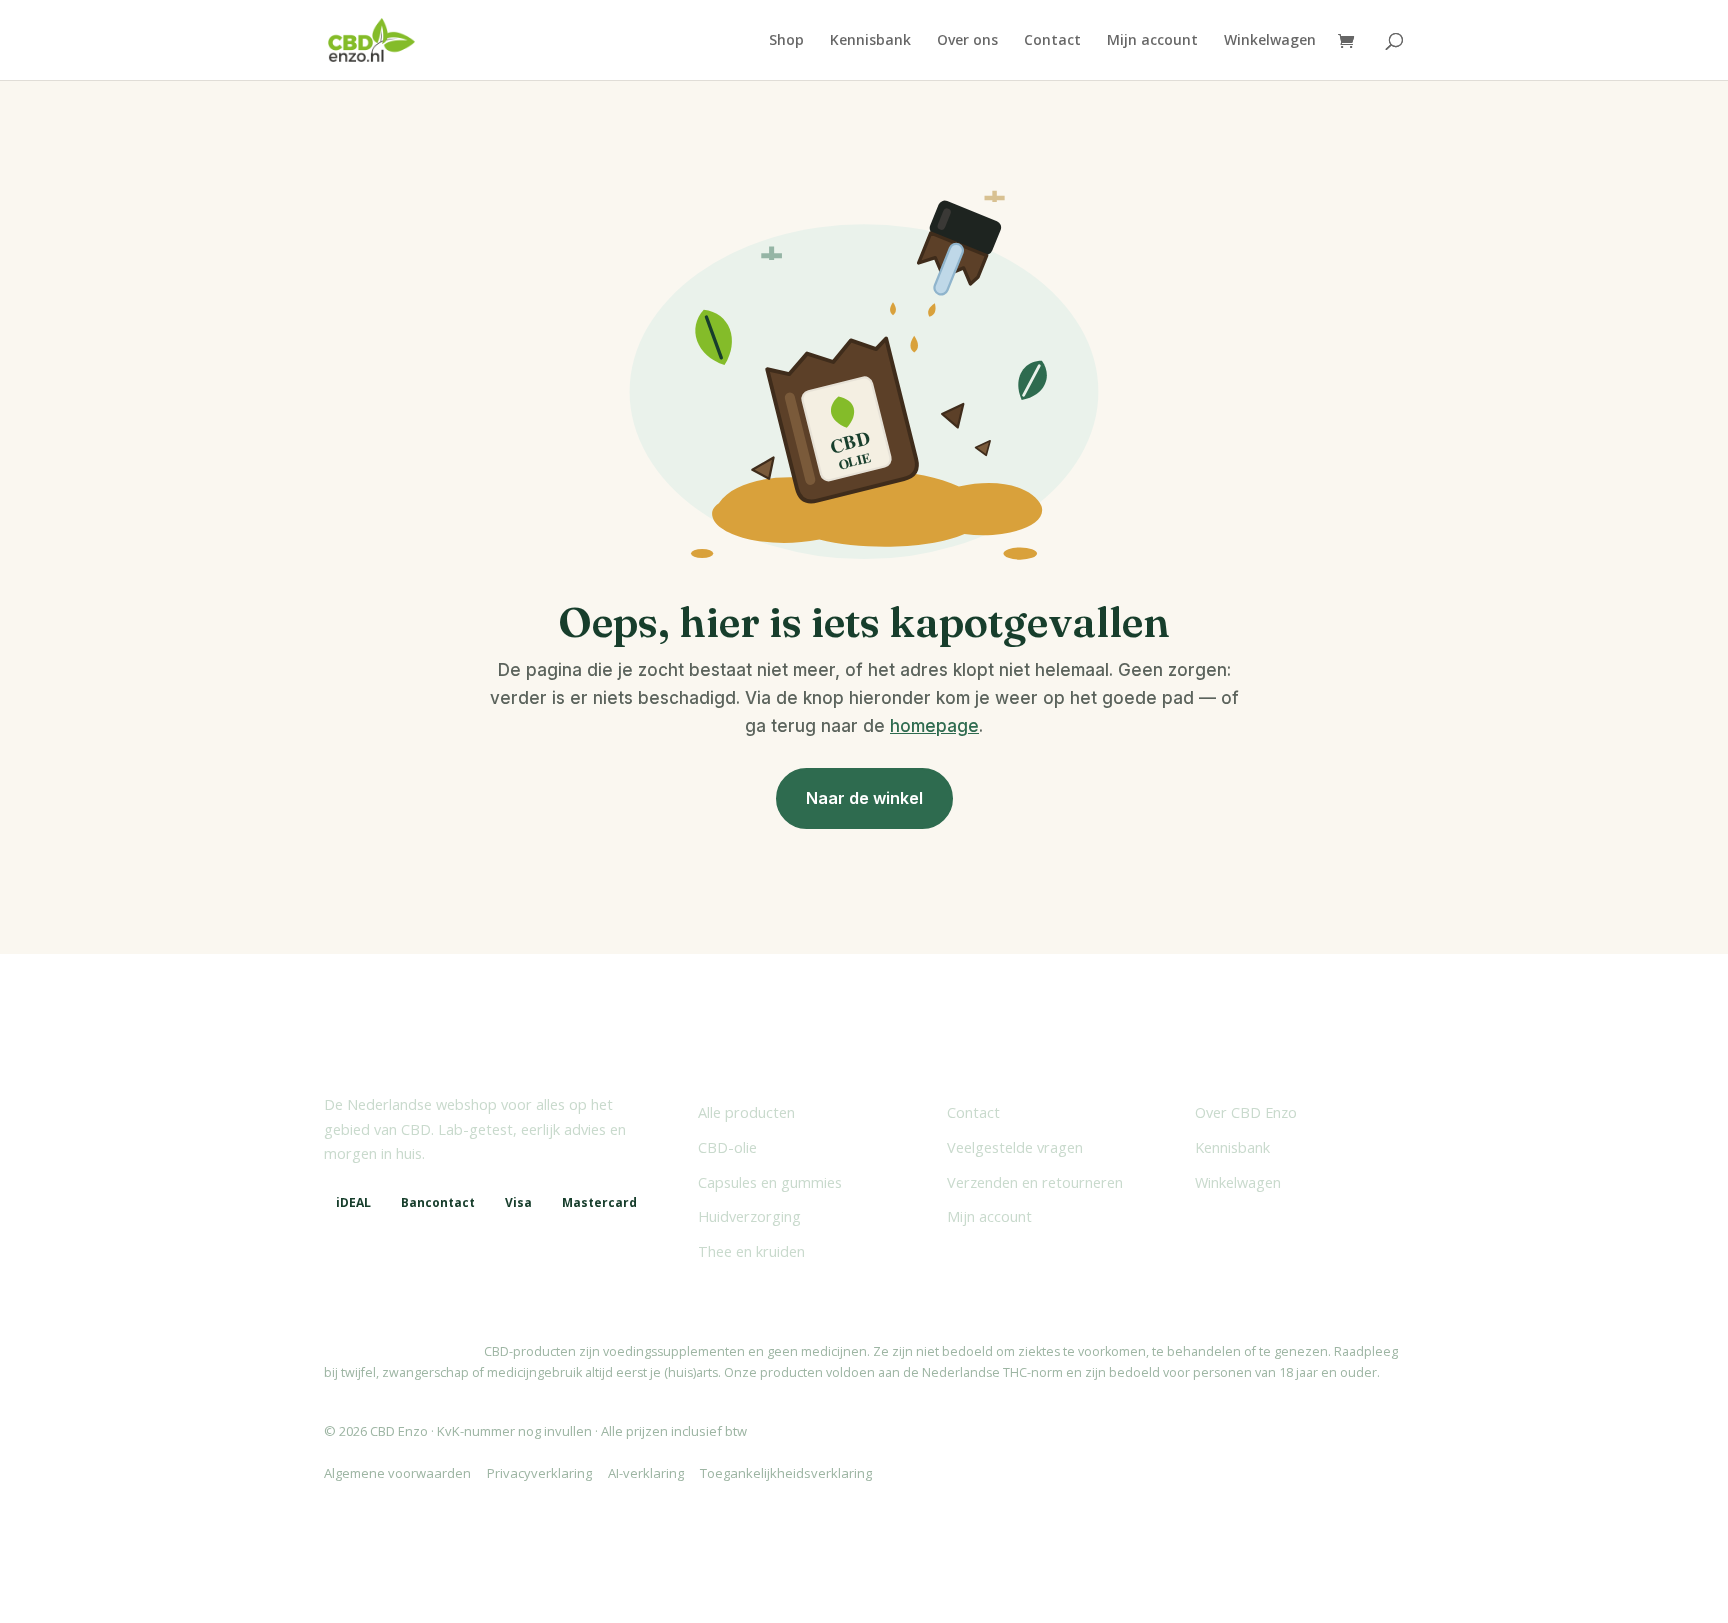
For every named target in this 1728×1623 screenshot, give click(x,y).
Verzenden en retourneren (1035, 1182)
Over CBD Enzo (1246, 1112)
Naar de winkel (864, 798)
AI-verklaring (646, 1473)
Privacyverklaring (539, 1473)
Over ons (967, 41)
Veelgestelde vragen (1015, 1147)
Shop (786, 41)
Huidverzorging (749, 1216)
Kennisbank (870, 41)
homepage (934, 726)
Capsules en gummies (770, 1182)
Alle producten (746, 1112)
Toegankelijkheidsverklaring (786, 1473)
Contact (1052, 41)
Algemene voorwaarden (397, 1473)
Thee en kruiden (751, 1251)
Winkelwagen (1270, 41)
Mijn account (1152, 41)
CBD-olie (727, 1147)
